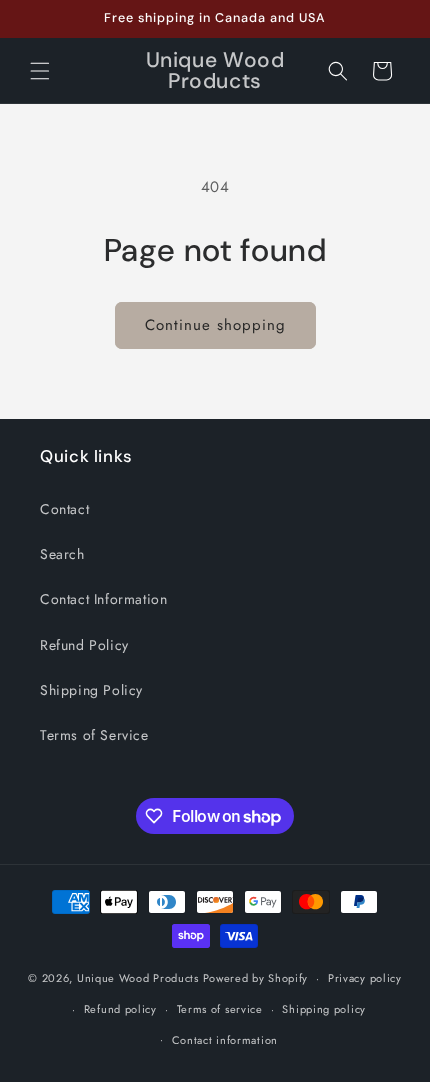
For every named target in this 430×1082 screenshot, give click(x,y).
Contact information (225, 1040)
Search (62, 554)
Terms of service (220, 1009)
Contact (64, 509)
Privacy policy (365, 978)
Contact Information (103, 599)
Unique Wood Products (138, 978)
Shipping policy (324, 1009)
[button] (40, 71)
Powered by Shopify (256, 978)
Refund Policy (84, 645)
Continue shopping (215, 325)
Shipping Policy (91, 690)
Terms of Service (94, 735)
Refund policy (120, 1009)
